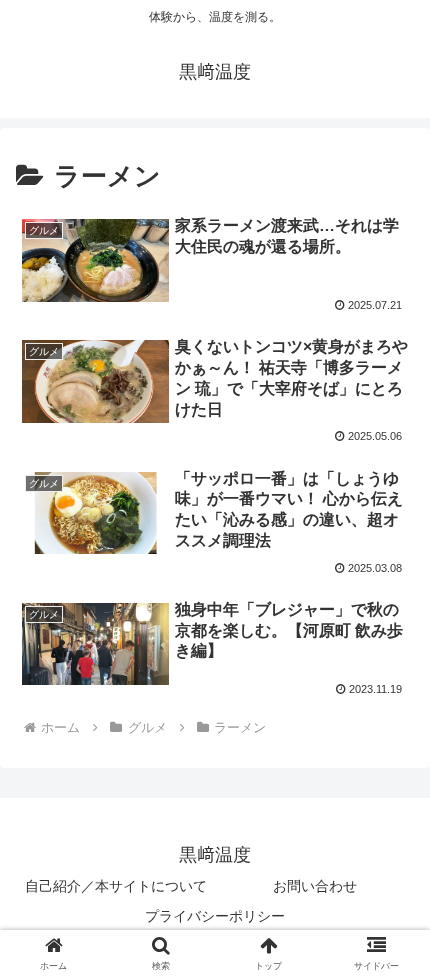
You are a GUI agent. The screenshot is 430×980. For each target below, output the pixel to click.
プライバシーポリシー (215, 916)
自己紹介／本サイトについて (116, 886)
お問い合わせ (315, 886)
